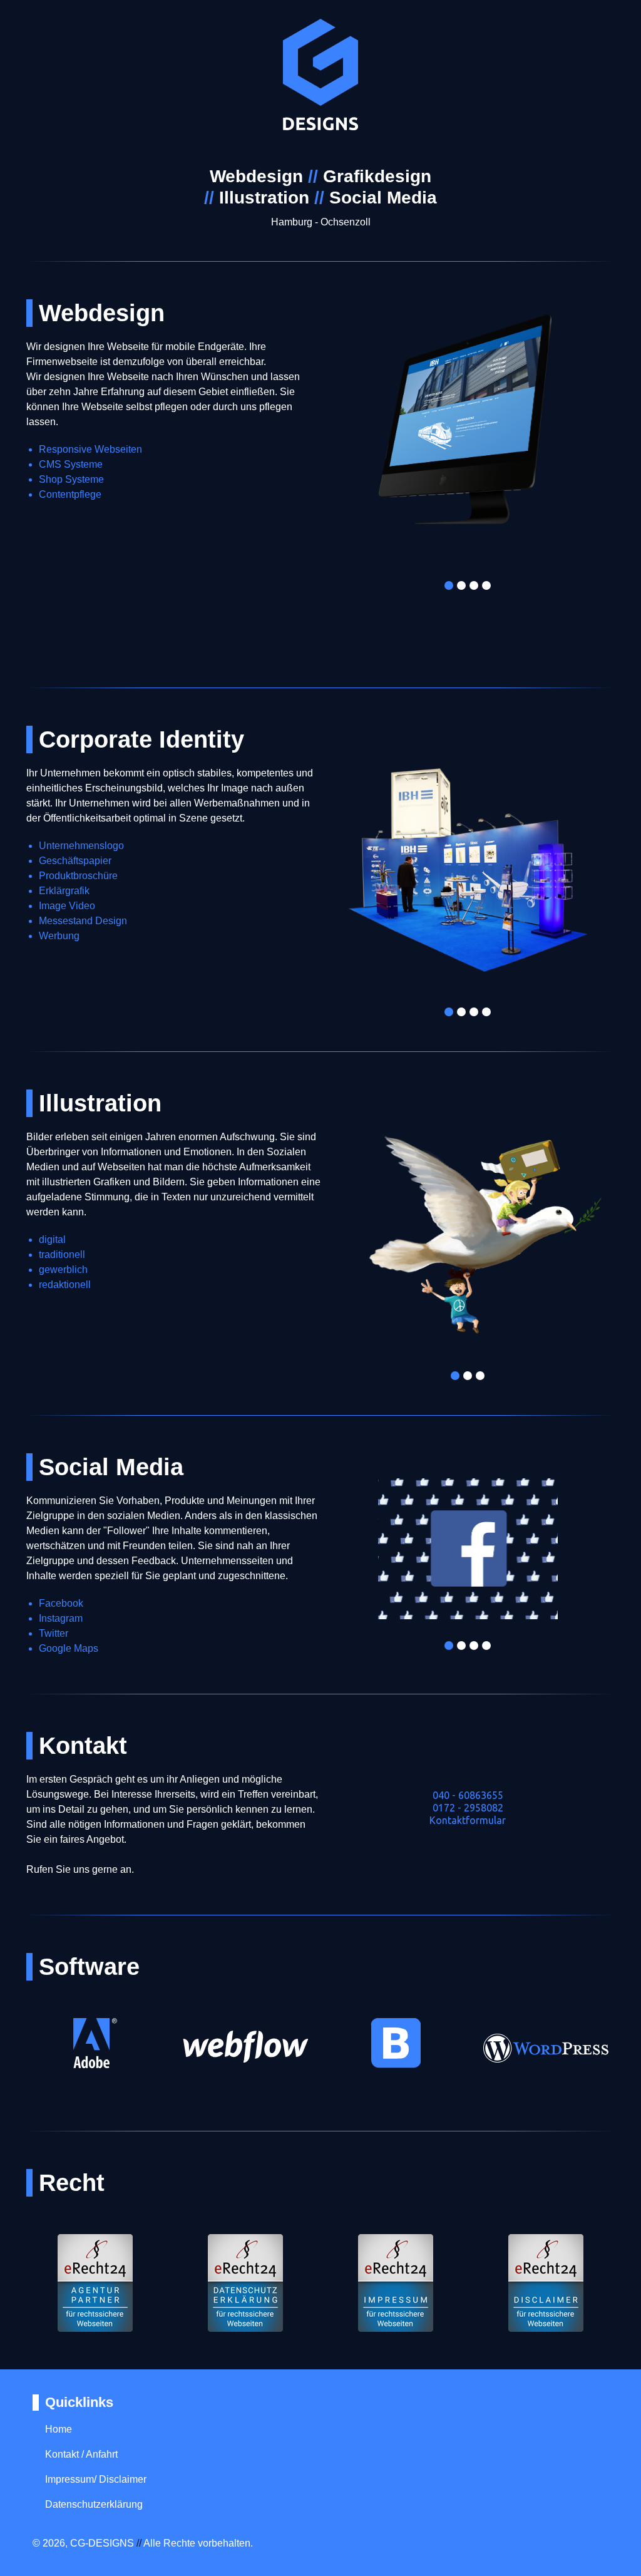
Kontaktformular (468, 1820)
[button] (352, 443)
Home (59, 2429)
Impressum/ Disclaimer (96, 2479)
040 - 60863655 (468, 1795)
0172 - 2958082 (468, 1808)
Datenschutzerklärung (94, 2504)
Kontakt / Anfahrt (81, 2454)
